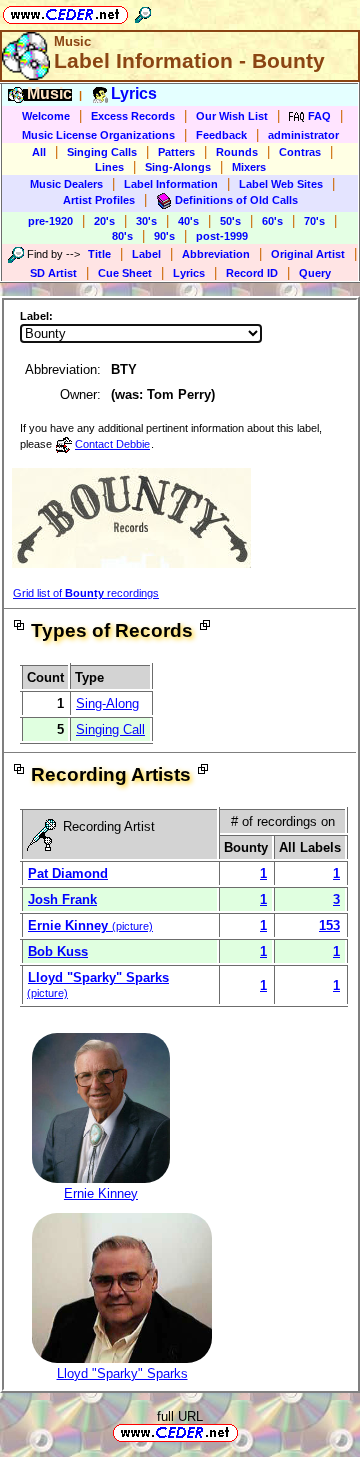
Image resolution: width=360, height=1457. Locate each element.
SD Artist (53, 273)
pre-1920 (50, 221)
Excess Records (133, 116)
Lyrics (189, 273)
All (39, 152)
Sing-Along (107, 703)
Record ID (252, 273)
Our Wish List (232, 116)
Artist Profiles (99, 200)
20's (104, 221)
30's (146, 221)
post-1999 (222, 236)
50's (230, 221)
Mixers (249, 167)
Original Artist (308, 254)
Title (99, 254)
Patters (176, 152)
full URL (180, 1416)
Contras (300, 152)
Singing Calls (102, 152)
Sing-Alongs (178, 167)
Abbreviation (216, 254)
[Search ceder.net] (143, 11)
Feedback (221, 135)
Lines (109, 167)
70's (314, 221)
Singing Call (110, 729)
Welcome (46, 116)
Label (146, 254)
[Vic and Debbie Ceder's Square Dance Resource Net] (65, 11)
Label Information (171, 184)
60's (272, 221)
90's (164, 236)
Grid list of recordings (86, 593)
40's (188, 221)
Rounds (237, 152)
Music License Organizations (98, 135)
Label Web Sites (281, 184)
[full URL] (246, 1431)
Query (315, 273)
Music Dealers (66, 184)
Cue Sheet (125, 273)
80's (122, 236)
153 (329, 925)
